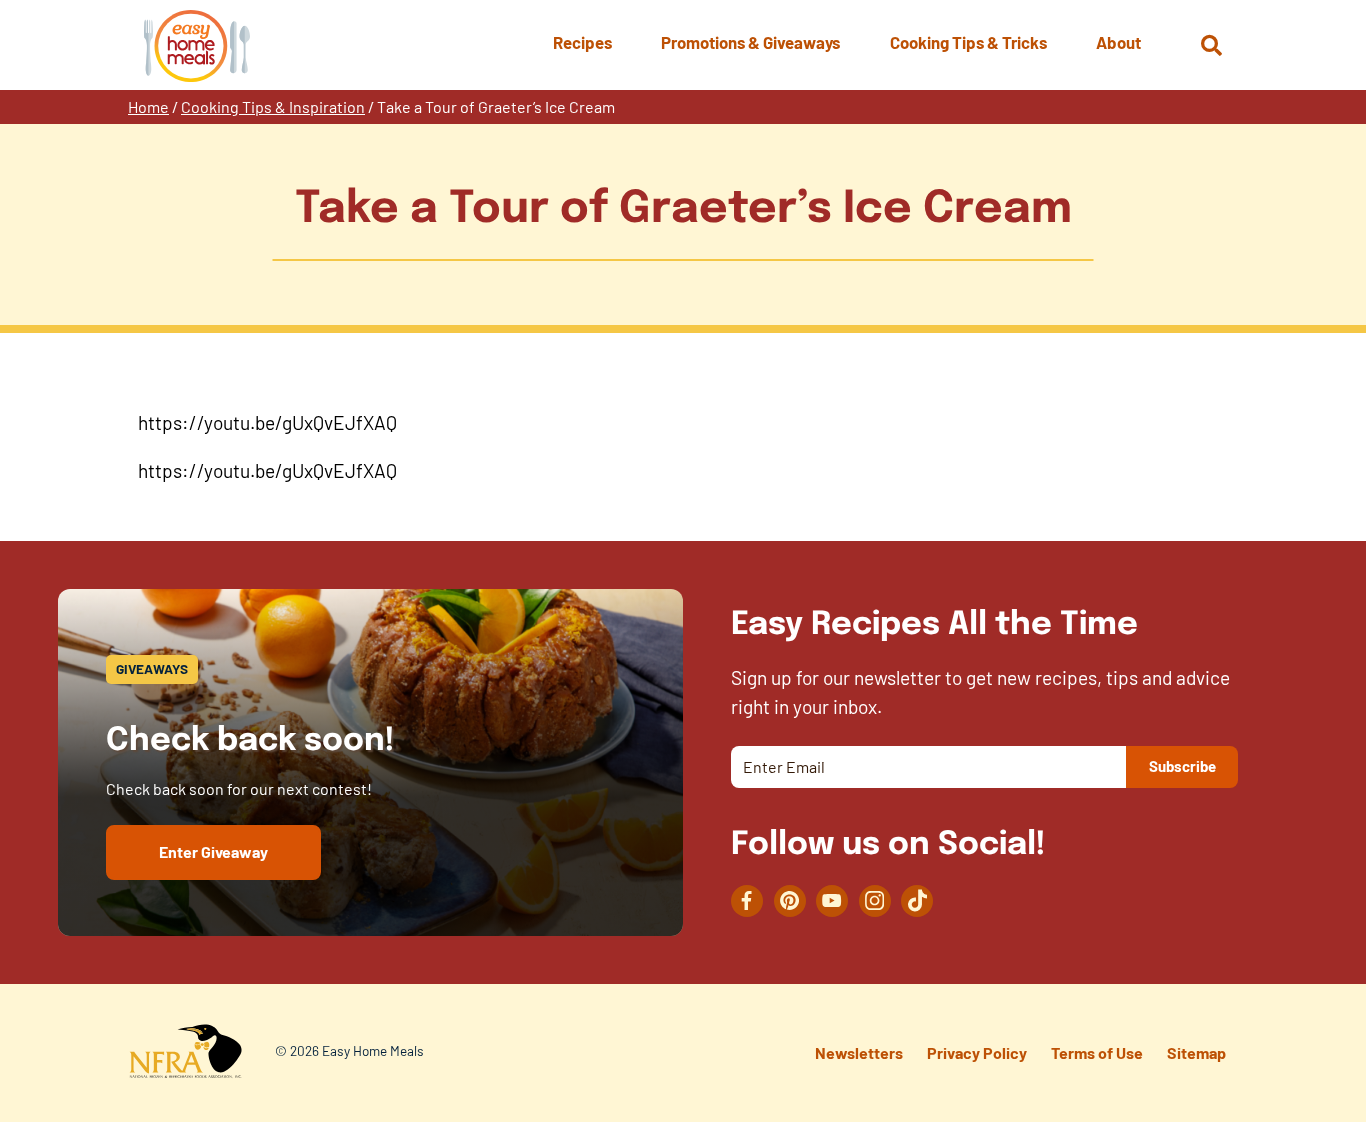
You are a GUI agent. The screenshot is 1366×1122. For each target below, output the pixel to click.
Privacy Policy (977, 1052)
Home (148, 106)
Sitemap (1196, 1052)
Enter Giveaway (213, 851)
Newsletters (859, 1052)
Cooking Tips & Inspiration (273, 106)
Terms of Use (1097, 1052)
